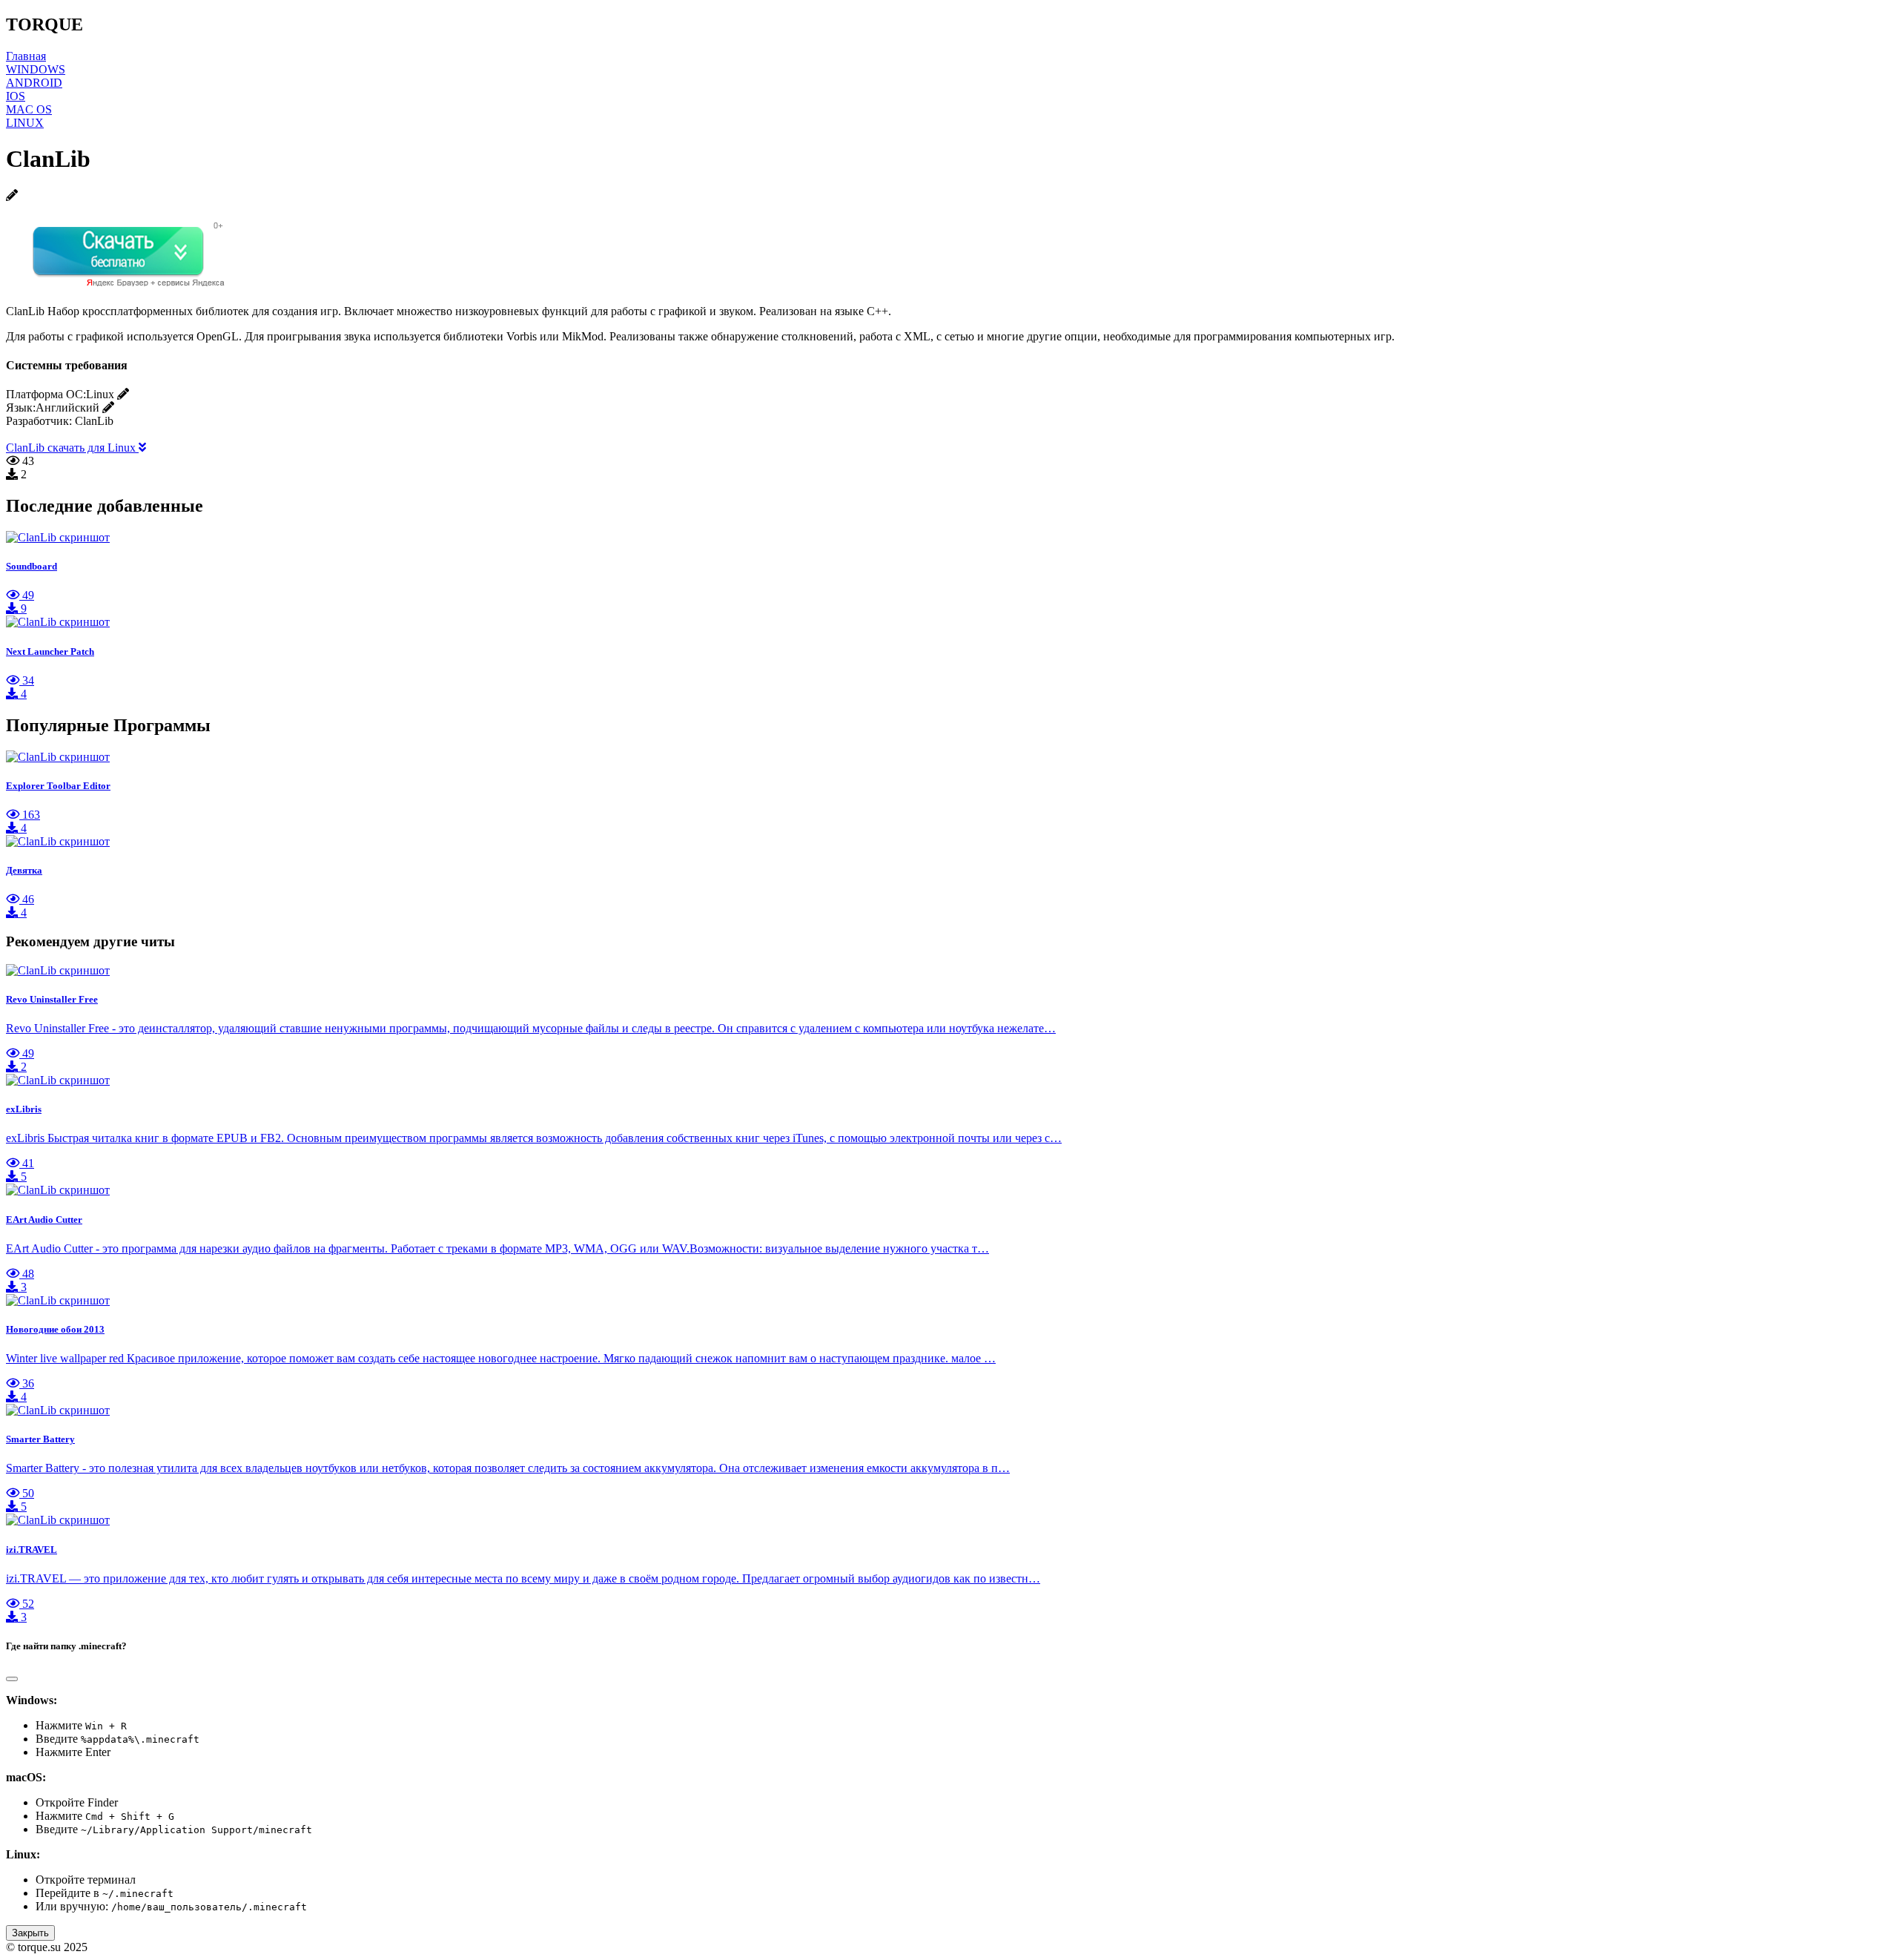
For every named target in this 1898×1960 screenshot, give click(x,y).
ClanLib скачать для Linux (72, 448)
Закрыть (30, 1933)
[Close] (12, 1679)
